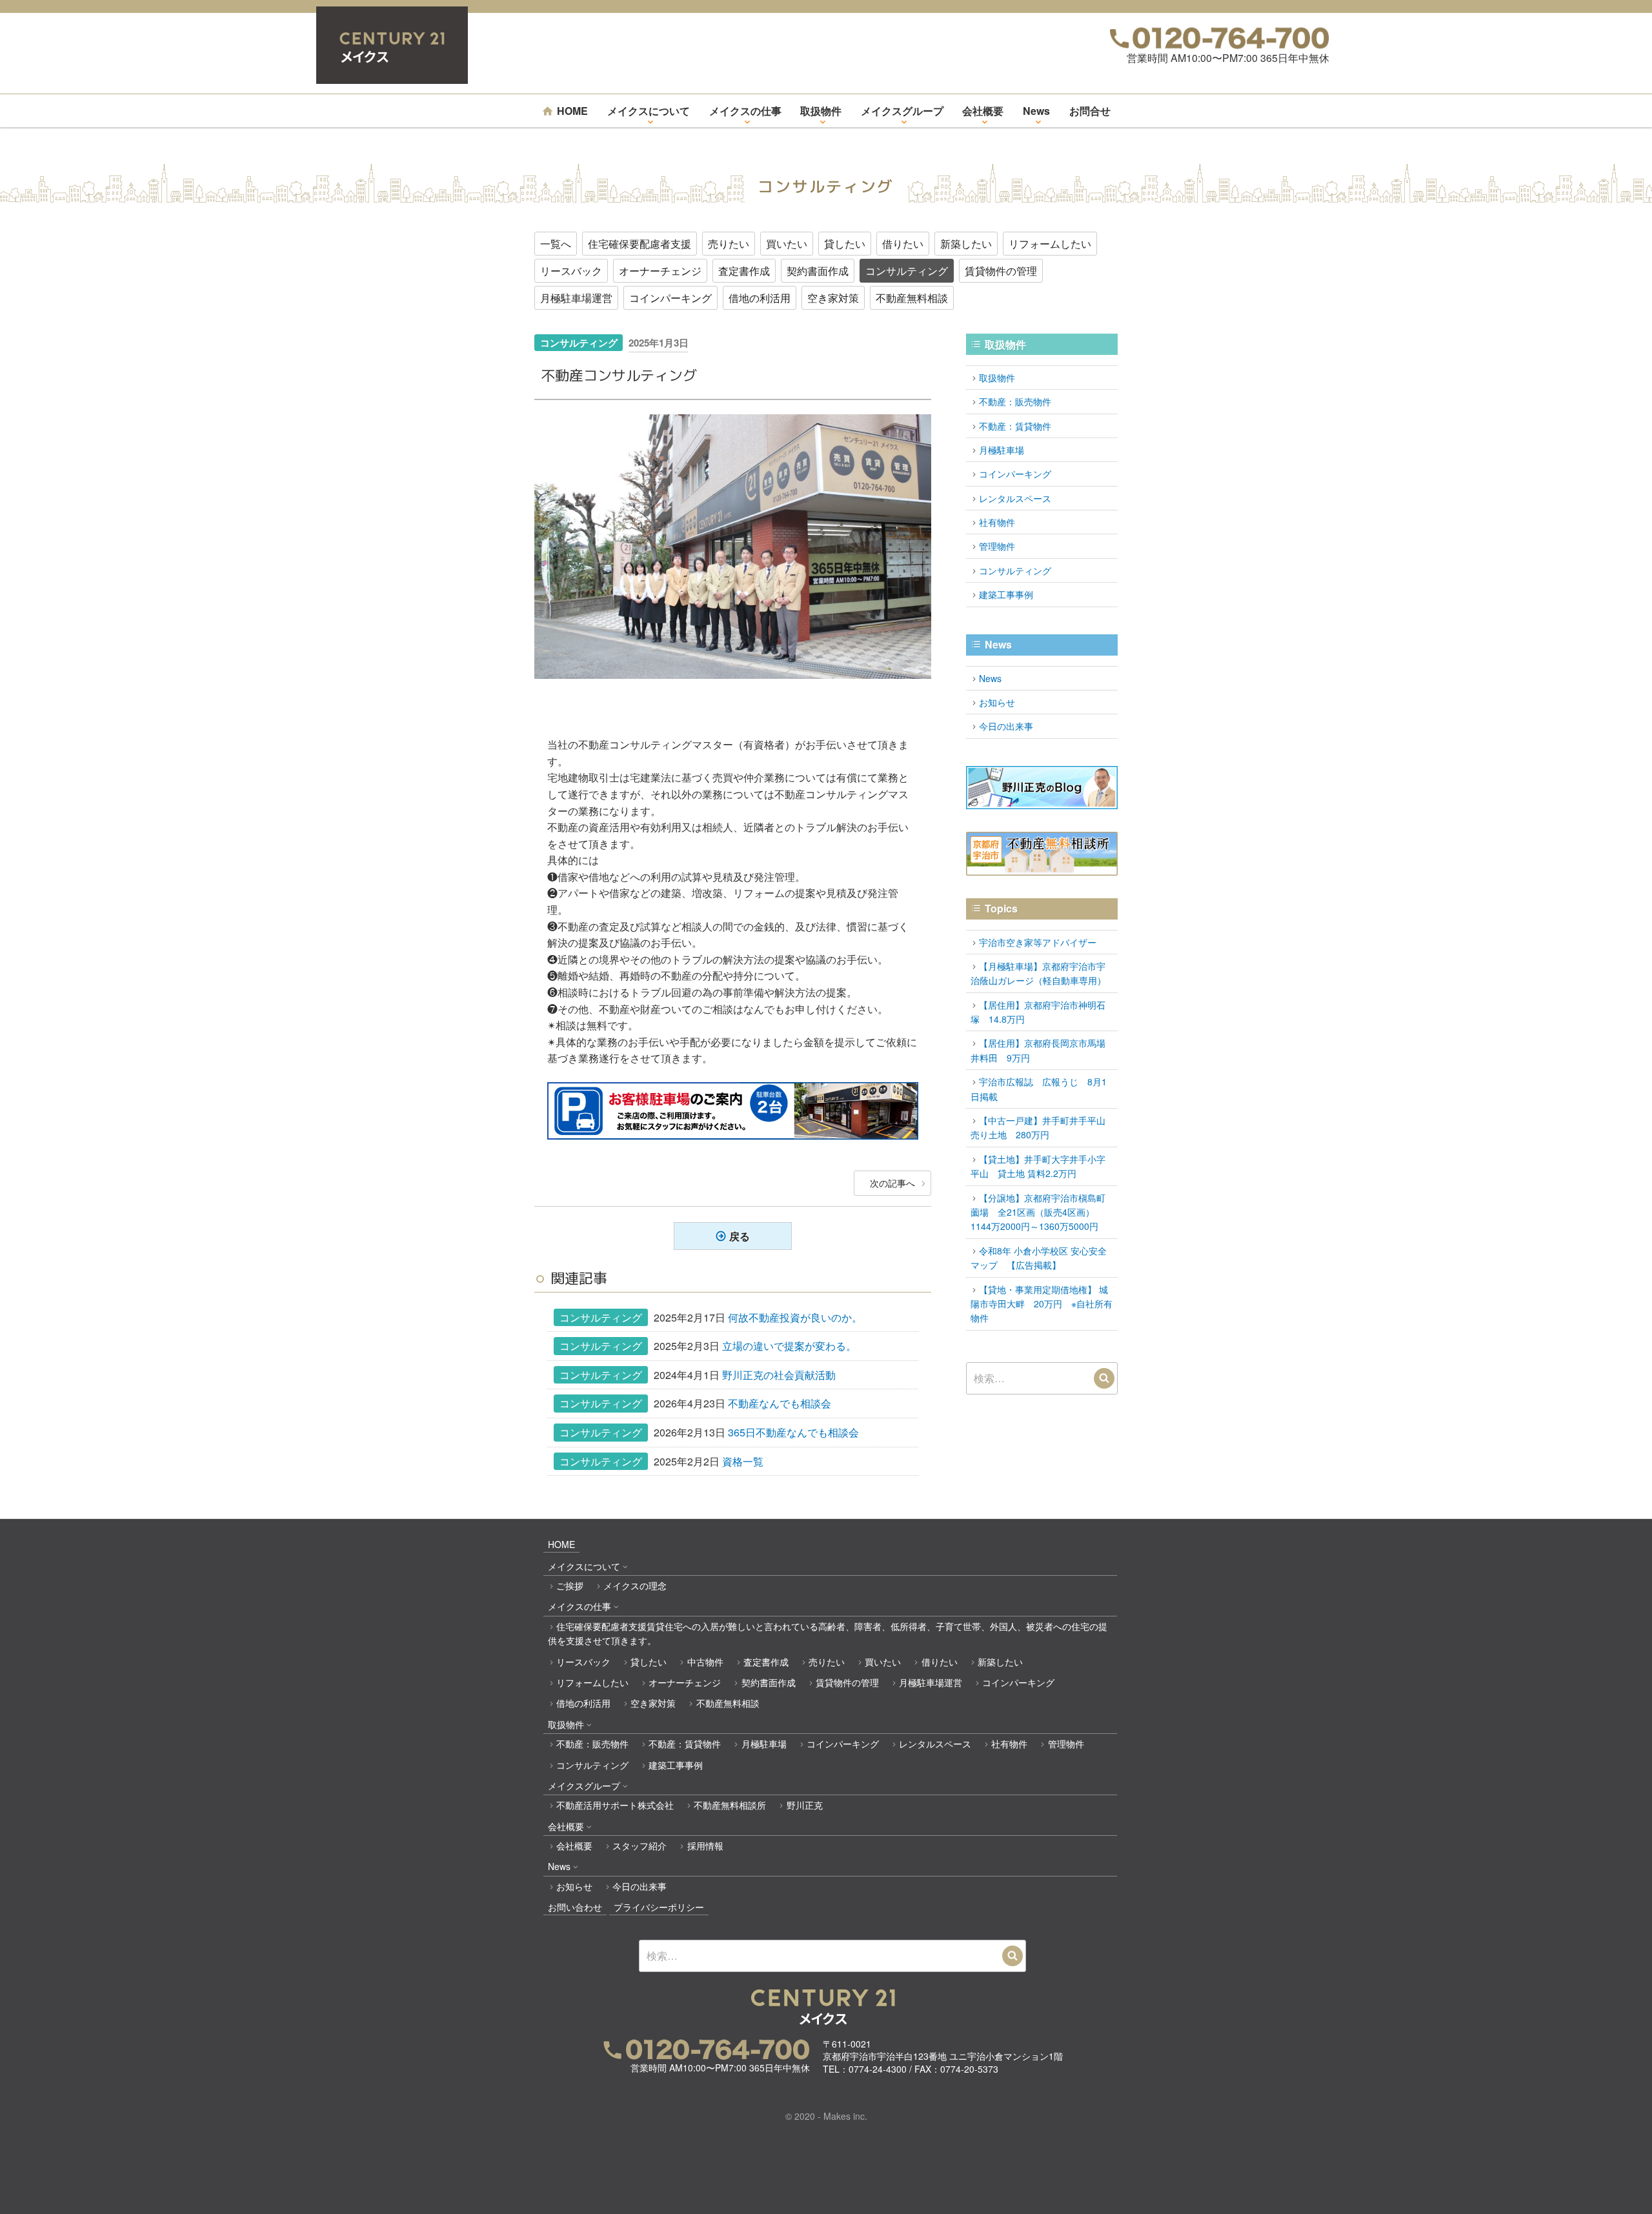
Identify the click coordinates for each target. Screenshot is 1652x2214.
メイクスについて (649, 111)
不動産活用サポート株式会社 (615, 1805)
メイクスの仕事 (745, 111)
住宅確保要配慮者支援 (640, 244)
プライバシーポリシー (659, 1907)
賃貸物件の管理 (1001, 271)
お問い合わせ (575, 1907)
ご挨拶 (570, 1585)
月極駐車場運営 (576, 298)
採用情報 (705, 1846)
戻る (740, 1236)
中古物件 (705, 1662)
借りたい (903, 244)
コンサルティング (907, 271)
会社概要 (983, 111)
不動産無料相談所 (730, 1805)
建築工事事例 (1006, 594)
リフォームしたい (1050, 244)
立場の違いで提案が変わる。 (789, 1346)
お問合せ (1090, 111)
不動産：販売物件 (1015, 401)
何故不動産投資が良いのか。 (795, 1317)
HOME (572, 111)
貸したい (845, 244)
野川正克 (804, 1805)
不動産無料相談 (912, 298)
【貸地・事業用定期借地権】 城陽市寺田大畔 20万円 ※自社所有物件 (1042, 1304)
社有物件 (997, 522)
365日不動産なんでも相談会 (793, 1432)
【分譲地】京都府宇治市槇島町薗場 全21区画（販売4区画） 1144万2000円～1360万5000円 (1038, 1212)
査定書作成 (744, 271)
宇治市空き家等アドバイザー (1038, 942)
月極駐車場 (1002, 450)
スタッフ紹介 (640, 1846)
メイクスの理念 (635, 1585)
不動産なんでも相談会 (780, 1403)
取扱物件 (821, 111)
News (1036, 111)
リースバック (571, 271)
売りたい (729, 244)
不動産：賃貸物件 (1015, 426)
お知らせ (997, 702)
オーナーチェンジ (660, 271)
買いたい (787, 244)
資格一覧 (743, 1461)
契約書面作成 (818, 271)
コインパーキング (670, 298)
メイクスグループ (902, 111)
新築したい (966, 244)
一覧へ (556, 244)
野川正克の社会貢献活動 (779, 1375)
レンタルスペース (1015, 498)
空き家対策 (833, 298)
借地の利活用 (760, 298)
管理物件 (997, 546)
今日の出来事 (1006, 726)
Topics (1001, 908)
